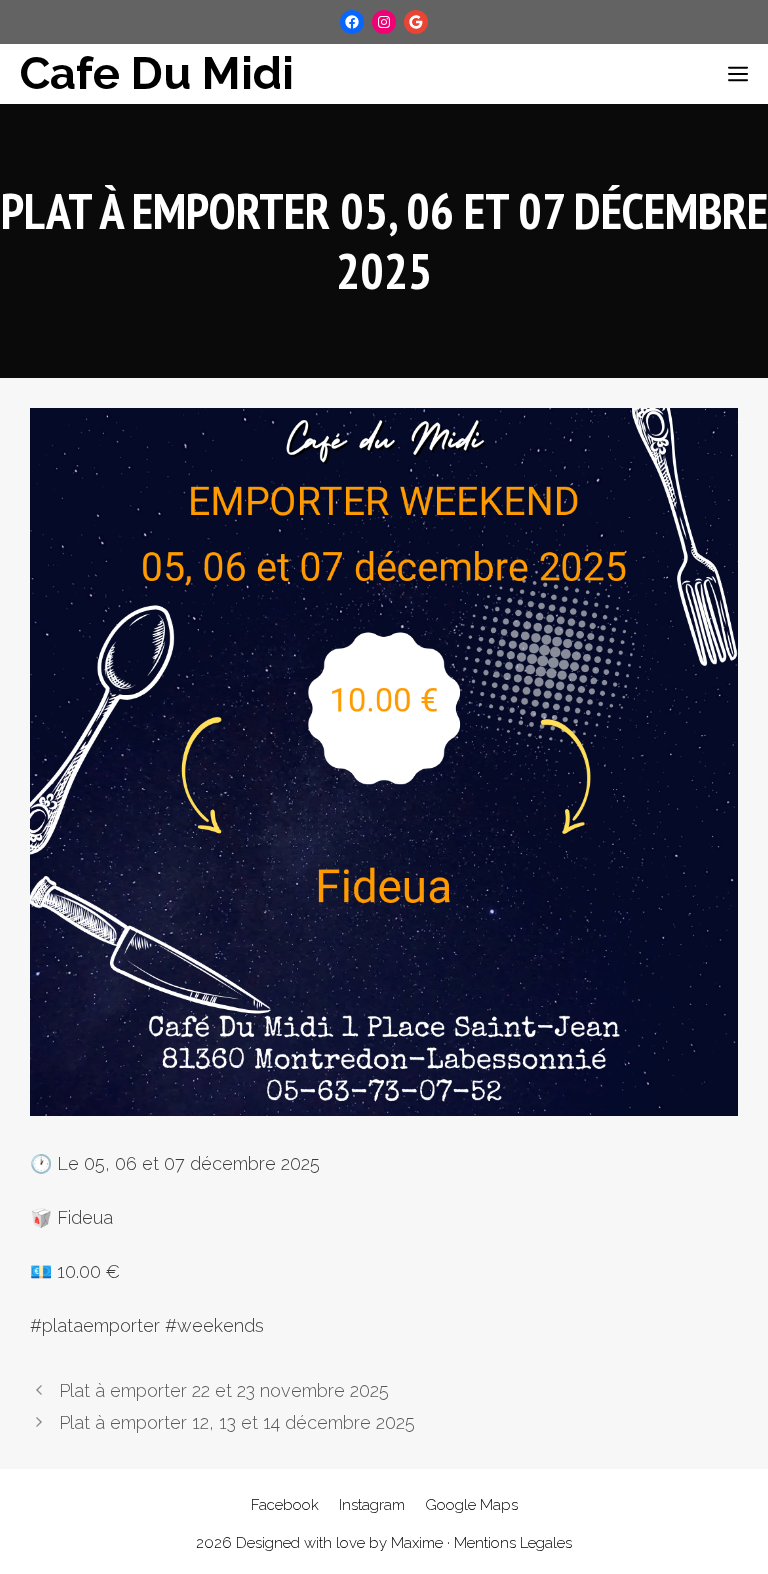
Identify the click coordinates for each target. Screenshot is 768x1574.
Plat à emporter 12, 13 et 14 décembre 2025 (237, 1422)
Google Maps (471, 1505)
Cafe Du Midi (157, 73)
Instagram (372, 1505)
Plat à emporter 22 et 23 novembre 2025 (224, 1390)
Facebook (285, 1505)
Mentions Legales (513, 1543)
